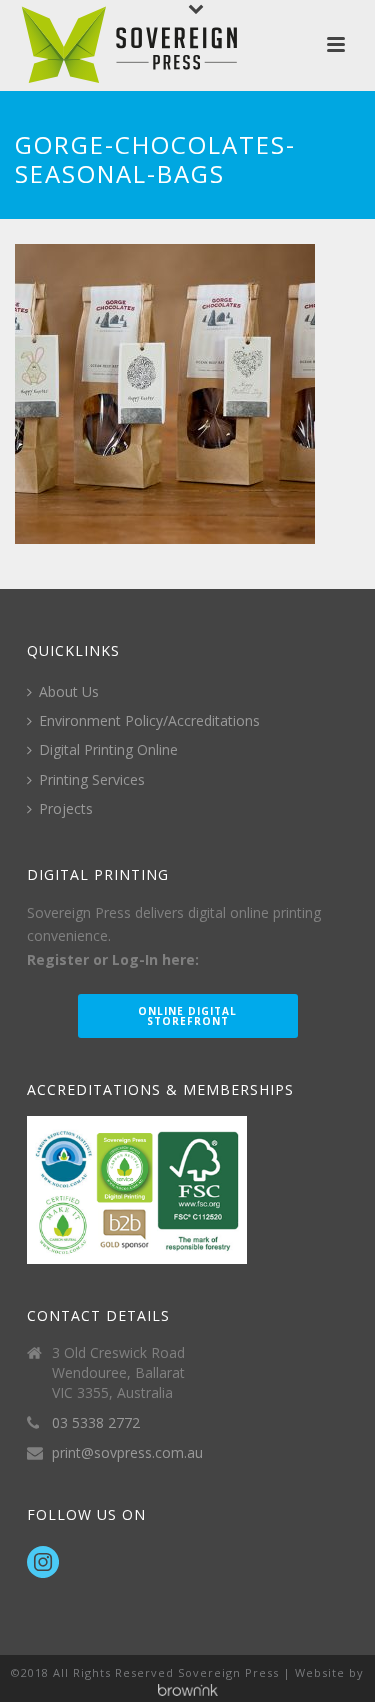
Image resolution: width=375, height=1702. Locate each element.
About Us (69, 691)
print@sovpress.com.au (127, 1453)
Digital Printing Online (108, 749)
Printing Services (92, 779)
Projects (66, 808)
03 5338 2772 (96, 1423)
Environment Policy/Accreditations (149, 720)
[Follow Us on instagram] (43, 1563)
